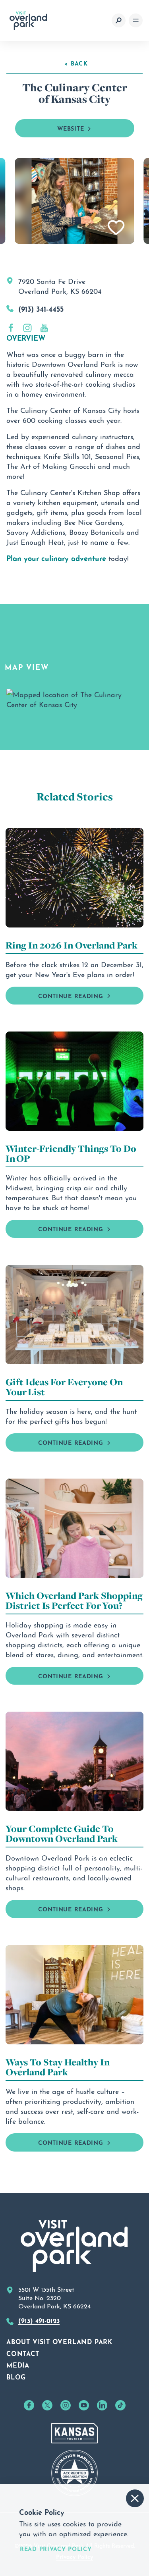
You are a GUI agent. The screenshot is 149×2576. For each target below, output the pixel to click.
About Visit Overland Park (59, 2341)
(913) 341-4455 (41, 308)
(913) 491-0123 (39, 2320)
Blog (16, 2376)
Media (18, 2364)
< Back (76, 63)
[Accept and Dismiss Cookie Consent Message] (135, 2498)
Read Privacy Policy (56, 2548)
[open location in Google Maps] (74, 697)
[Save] (116, 228)
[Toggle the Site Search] (119, 20)
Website (71, 128)
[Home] (28, 21)
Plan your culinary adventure (56, 557)
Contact (23, 2353)
